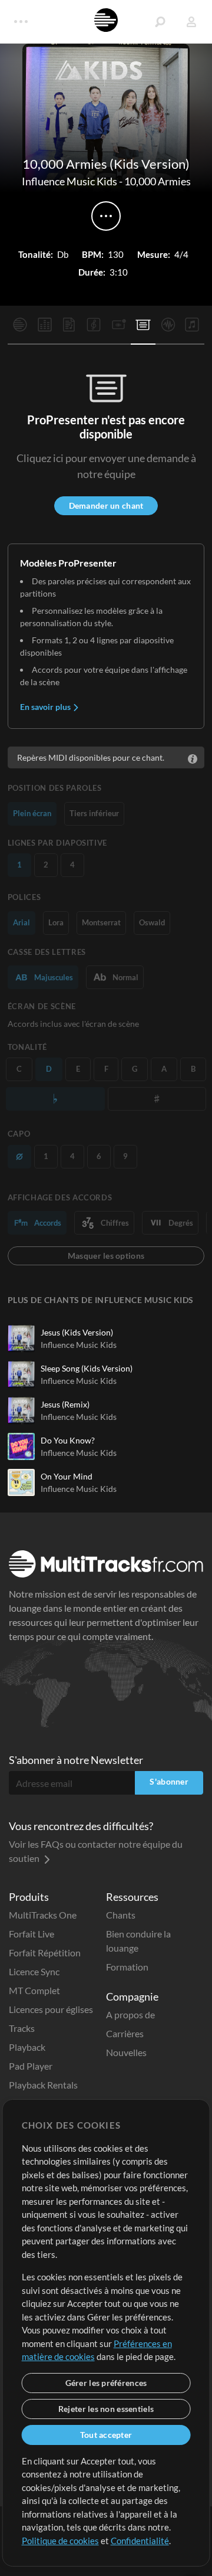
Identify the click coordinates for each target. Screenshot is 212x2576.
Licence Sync (34, 1971)
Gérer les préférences (106, 2383)
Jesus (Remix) (65, 1404)
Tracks (22, 2028)
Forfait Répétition (45, 1953)
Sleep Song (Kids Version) (87, 1368)
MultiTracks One (43, 1915)
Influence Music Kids (69, 181)
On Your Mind (67, 1476)
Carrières (125, 2033)
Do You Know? (68, 1440)
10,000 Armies (158, 181)
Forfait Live (32, 1934)
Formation (127, 1967)
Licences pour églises (51, 2009)
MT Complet (34, 1990)
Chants (121, 1915)
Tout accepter (106, 2435)
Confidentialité (140, 2541)
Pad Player (31, 2066)
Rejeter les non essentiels (106, 2409)
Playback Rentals (43, 2085)
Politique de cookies (60, 2541)
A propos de (130, 2014)
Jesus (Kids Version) (77, 1332)
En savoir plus (46, 707)
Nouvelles (126, 2052)
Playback (27, 2047)
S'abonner (169, 1781)
